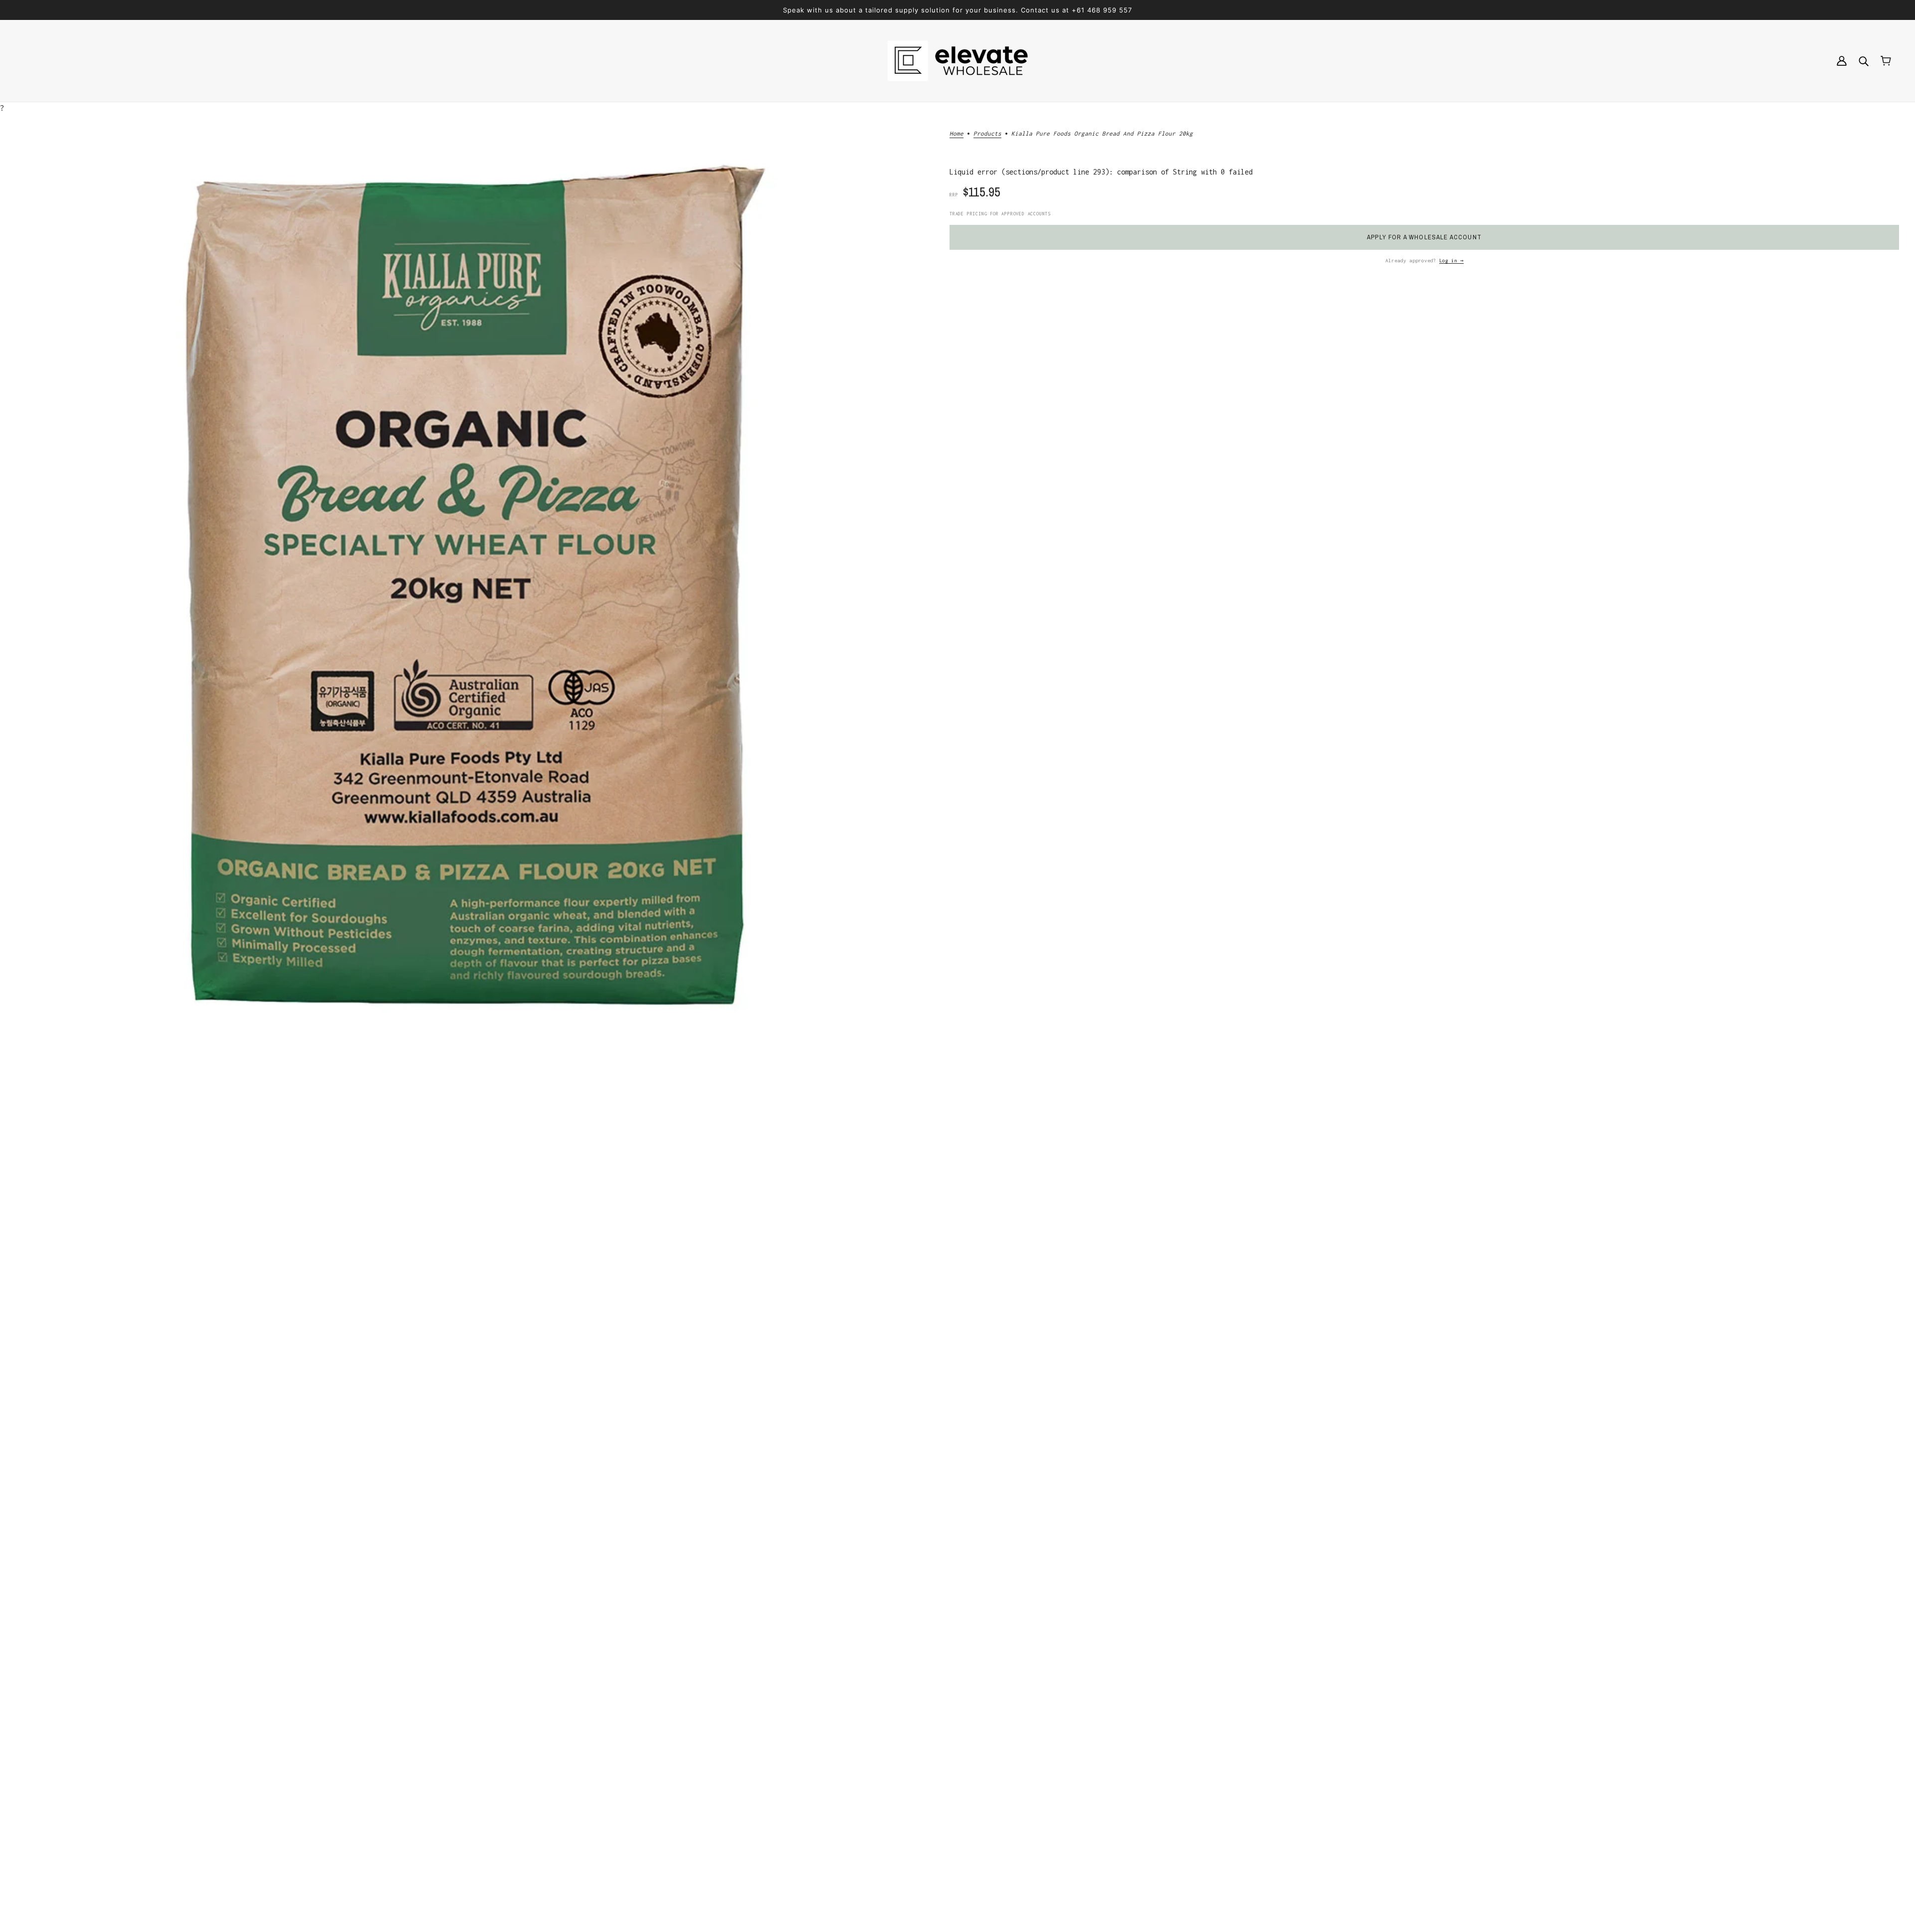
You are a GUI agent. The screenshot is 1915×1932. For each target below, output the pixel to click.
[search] (1864, 61)
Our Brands (936, 1780)
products (987, 133)
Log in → (1451, 261)
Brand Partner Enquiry (957, 1792)
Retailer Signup (946, 1804)
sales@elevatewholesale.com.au (102, 1844)
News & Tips (938, 1828)
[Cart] (1886, 61)
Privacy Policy (944, 1840)
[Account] (1842, 61)
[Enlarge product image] (467, 581)
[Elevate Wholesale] (957, 61)
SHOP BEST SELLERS (957, 1124)
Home (957, 133)
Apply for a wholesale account (1424, 237)
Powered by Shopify (68, 1896)
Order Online (940, 1816)
